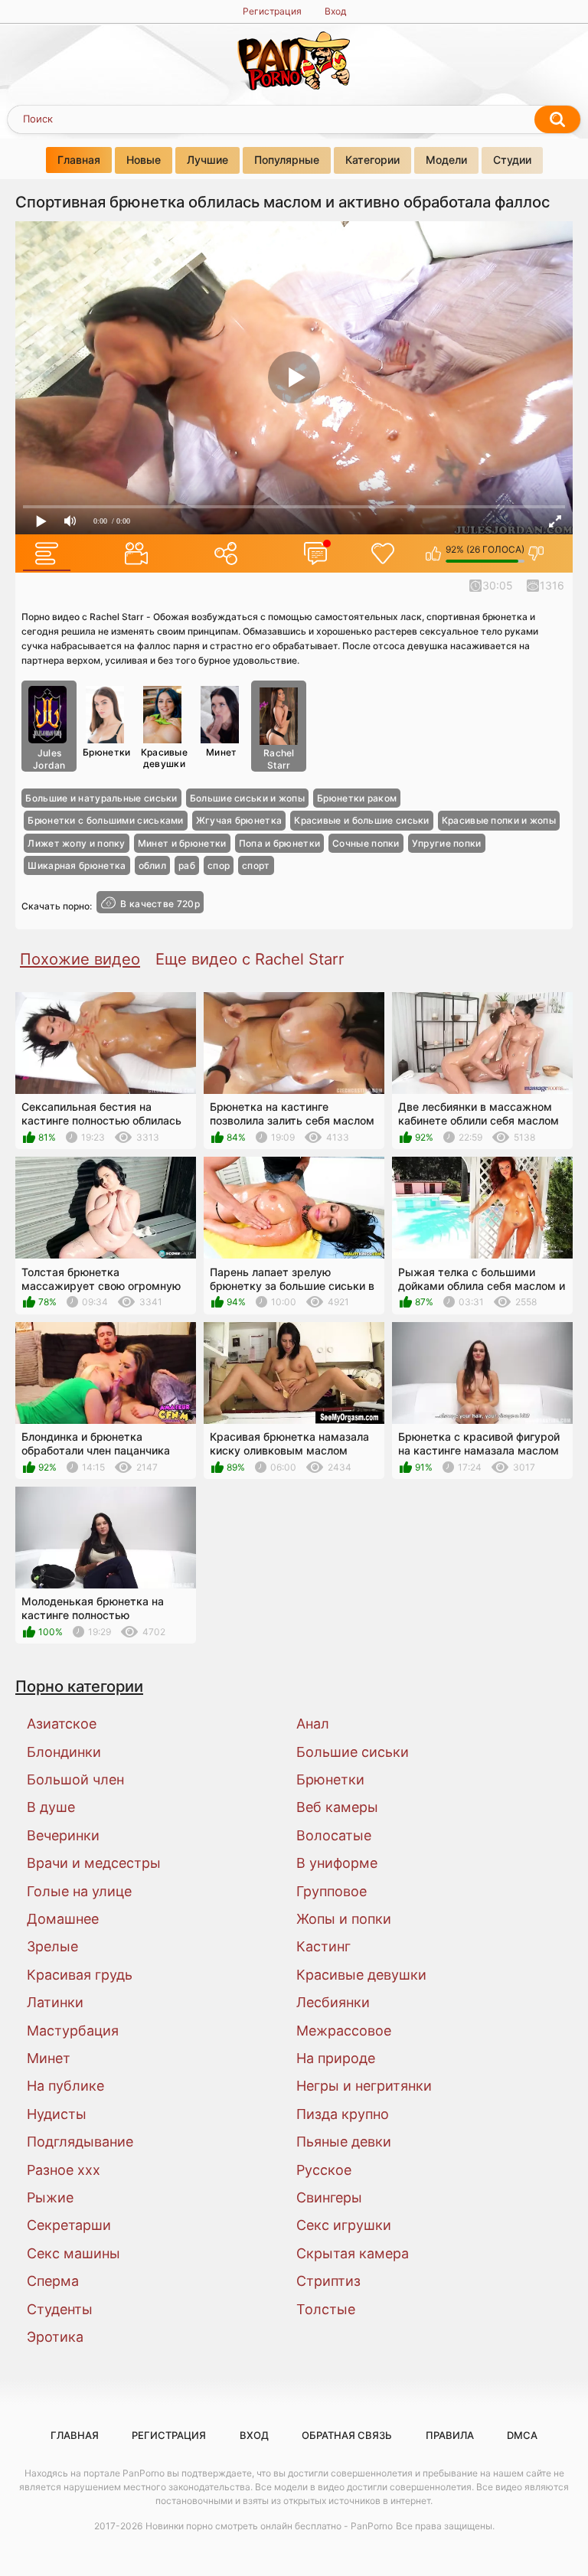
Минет (222, 752)
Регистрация (272, 11)
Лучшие (207, 160)
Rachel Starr (279, 759)
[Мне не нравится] (536, 553)
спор (219, 865)
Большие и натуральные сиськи (101, 798)
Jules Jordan (49, 759)
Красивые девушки (164, 757)
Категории (372, 160)
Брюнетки (106, 752)
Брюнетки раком (357, 798)
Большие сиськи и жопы (247, 798)
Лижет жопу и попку (76, 843)
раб (187, 865)
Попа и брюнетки (280, 843)
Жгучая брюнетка (239, 820)
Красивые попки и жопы (499, 820)
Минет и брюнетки (182, 843)
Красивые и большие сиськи (362, 820)
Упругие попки (447, 843)
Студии (512, 160)
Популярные (287, 160)
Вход (335, 11)
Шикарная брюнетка (77, 865)
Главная (79, 160)
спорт (256, 865)
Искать (557, 119)
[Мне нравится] (434, 553)
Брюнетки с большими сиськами (105, 820)
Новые (144, 160)
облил (153, 865)
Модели (446, 160)
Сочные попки (366, 843)
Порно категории (79, 1686)
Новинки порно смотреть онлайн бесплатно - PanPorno (269, 2526)
